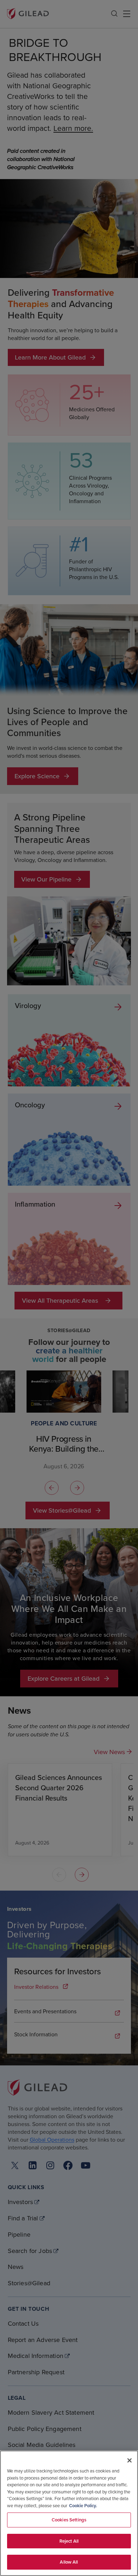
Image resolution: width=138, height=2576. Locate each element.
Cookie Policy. (83, 2506)
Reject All (69, 2541)
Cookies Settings (69, 2520)
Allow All (69, 2562)
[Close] (130, 2460)
